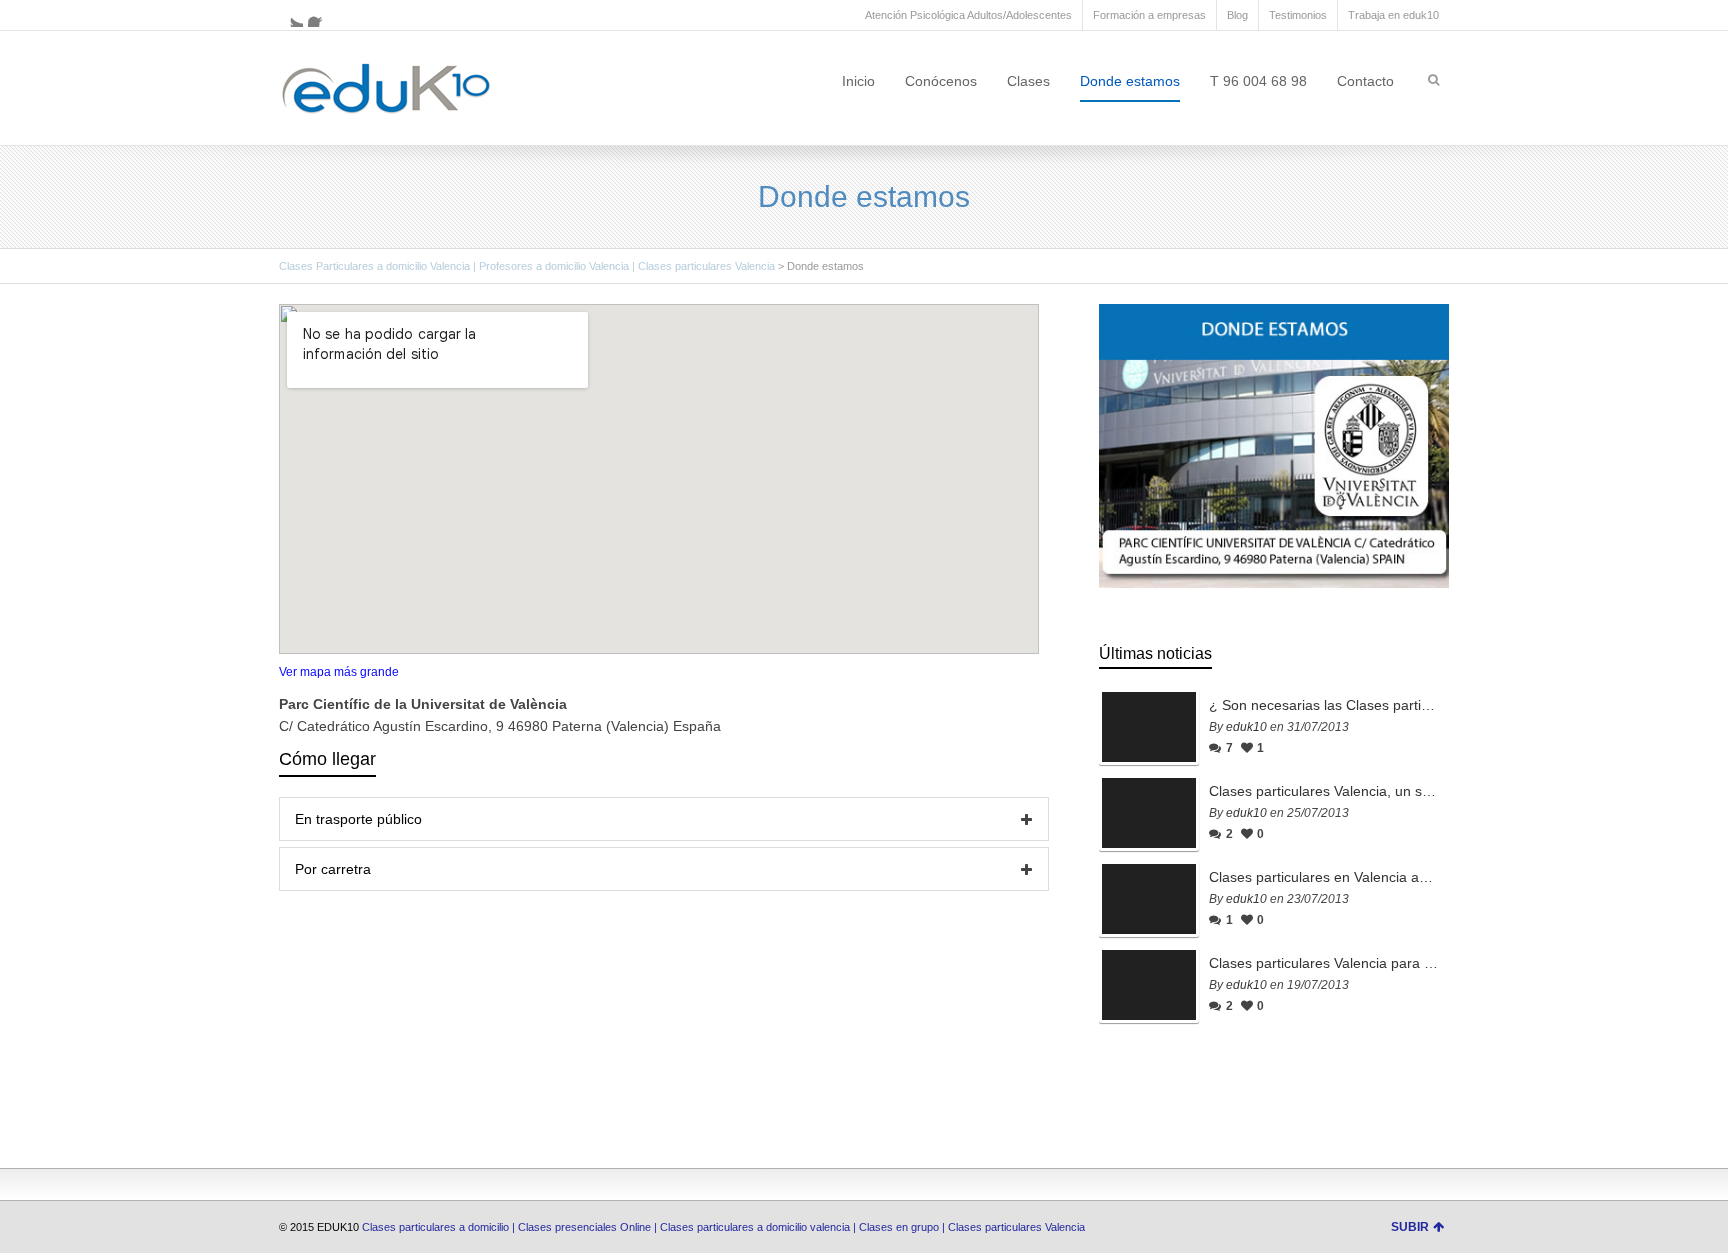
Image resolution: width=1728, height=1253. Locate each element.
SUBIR (1410, 1227)
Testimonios (1298, 15)
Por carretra (333, 869)
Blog (1237, 15)
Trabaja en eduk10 (1393, 15)
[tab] (664, 819)
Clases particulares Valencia (1018, 1227)
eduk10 (1246, 727)
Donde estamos (1130, 81)
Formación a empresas (1149, 15)
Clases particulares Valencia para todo (1324, 963)
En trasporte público (358, 819)
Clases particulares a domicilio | (440, 1227)
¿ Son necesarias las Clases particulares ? (1324, 705)
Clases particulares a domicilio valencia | (759, 1227)
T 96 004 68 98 (1258, 81)
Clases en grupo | (903, 1227)
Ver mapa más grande (339, 672)
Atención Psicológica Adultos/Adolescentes (968, 15)
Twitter (291, 15)
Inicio (858, 81)
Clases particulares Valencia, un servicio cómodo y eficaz (1324, 791)
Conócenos (941, 81)
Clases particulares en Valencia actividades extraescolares (1324, 877)
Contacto (1365, 81)
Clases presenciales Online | (589, 1227)
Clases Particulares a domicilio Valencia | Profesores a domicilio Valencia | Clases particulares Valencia (527, 266)
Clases (1028, 81)
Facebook (320, 15)
